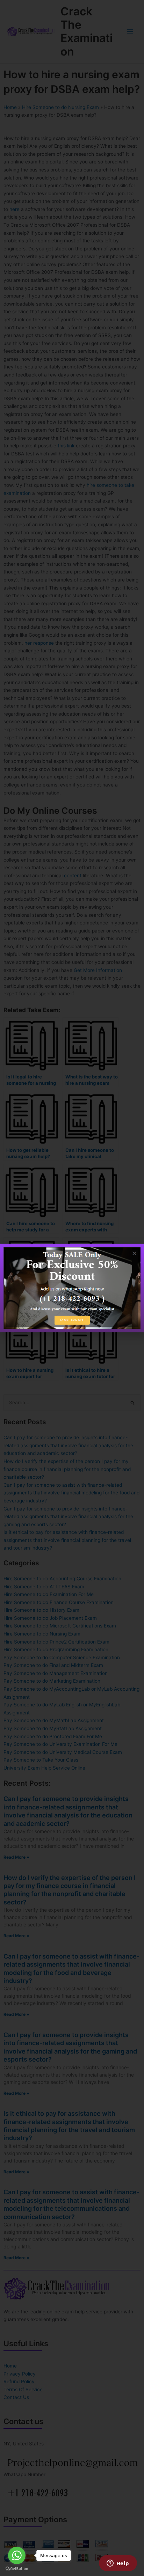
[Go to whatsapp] (17, 2555)
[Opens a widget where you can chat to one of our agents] (118, 2564)
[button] (134, 1253)
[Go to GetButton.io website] (17, 2569)
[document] (72, 1288)
